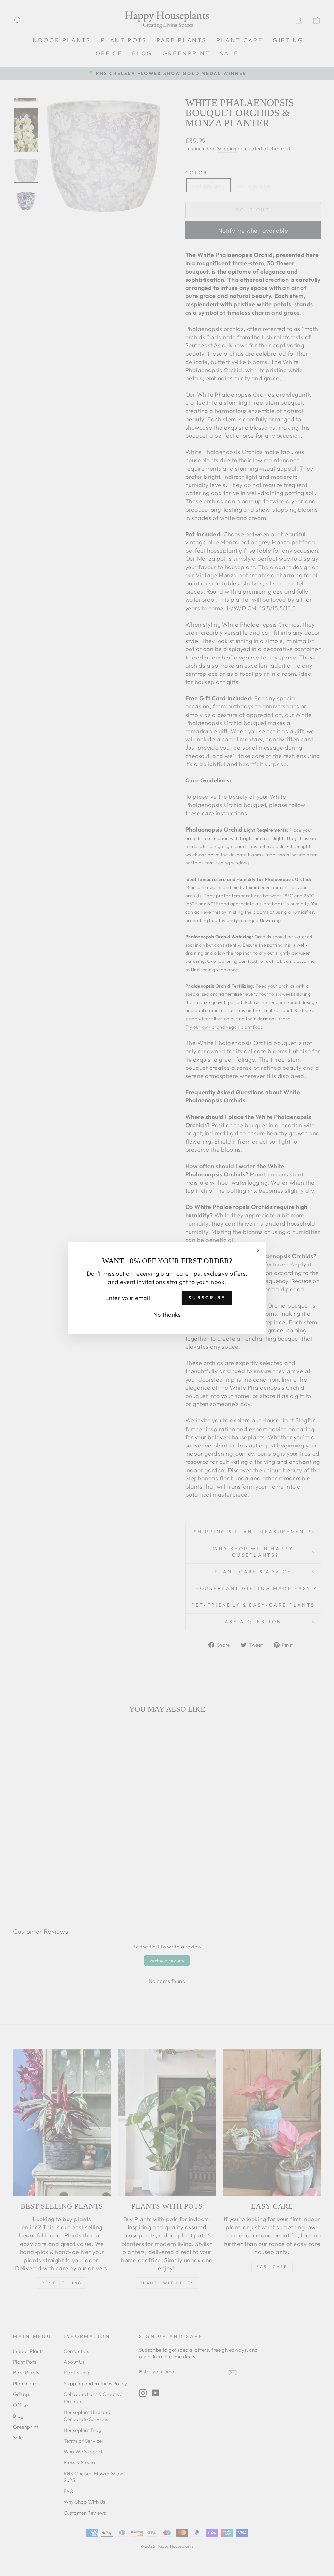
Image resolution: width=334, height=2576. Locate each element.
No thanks (167, 1315)
